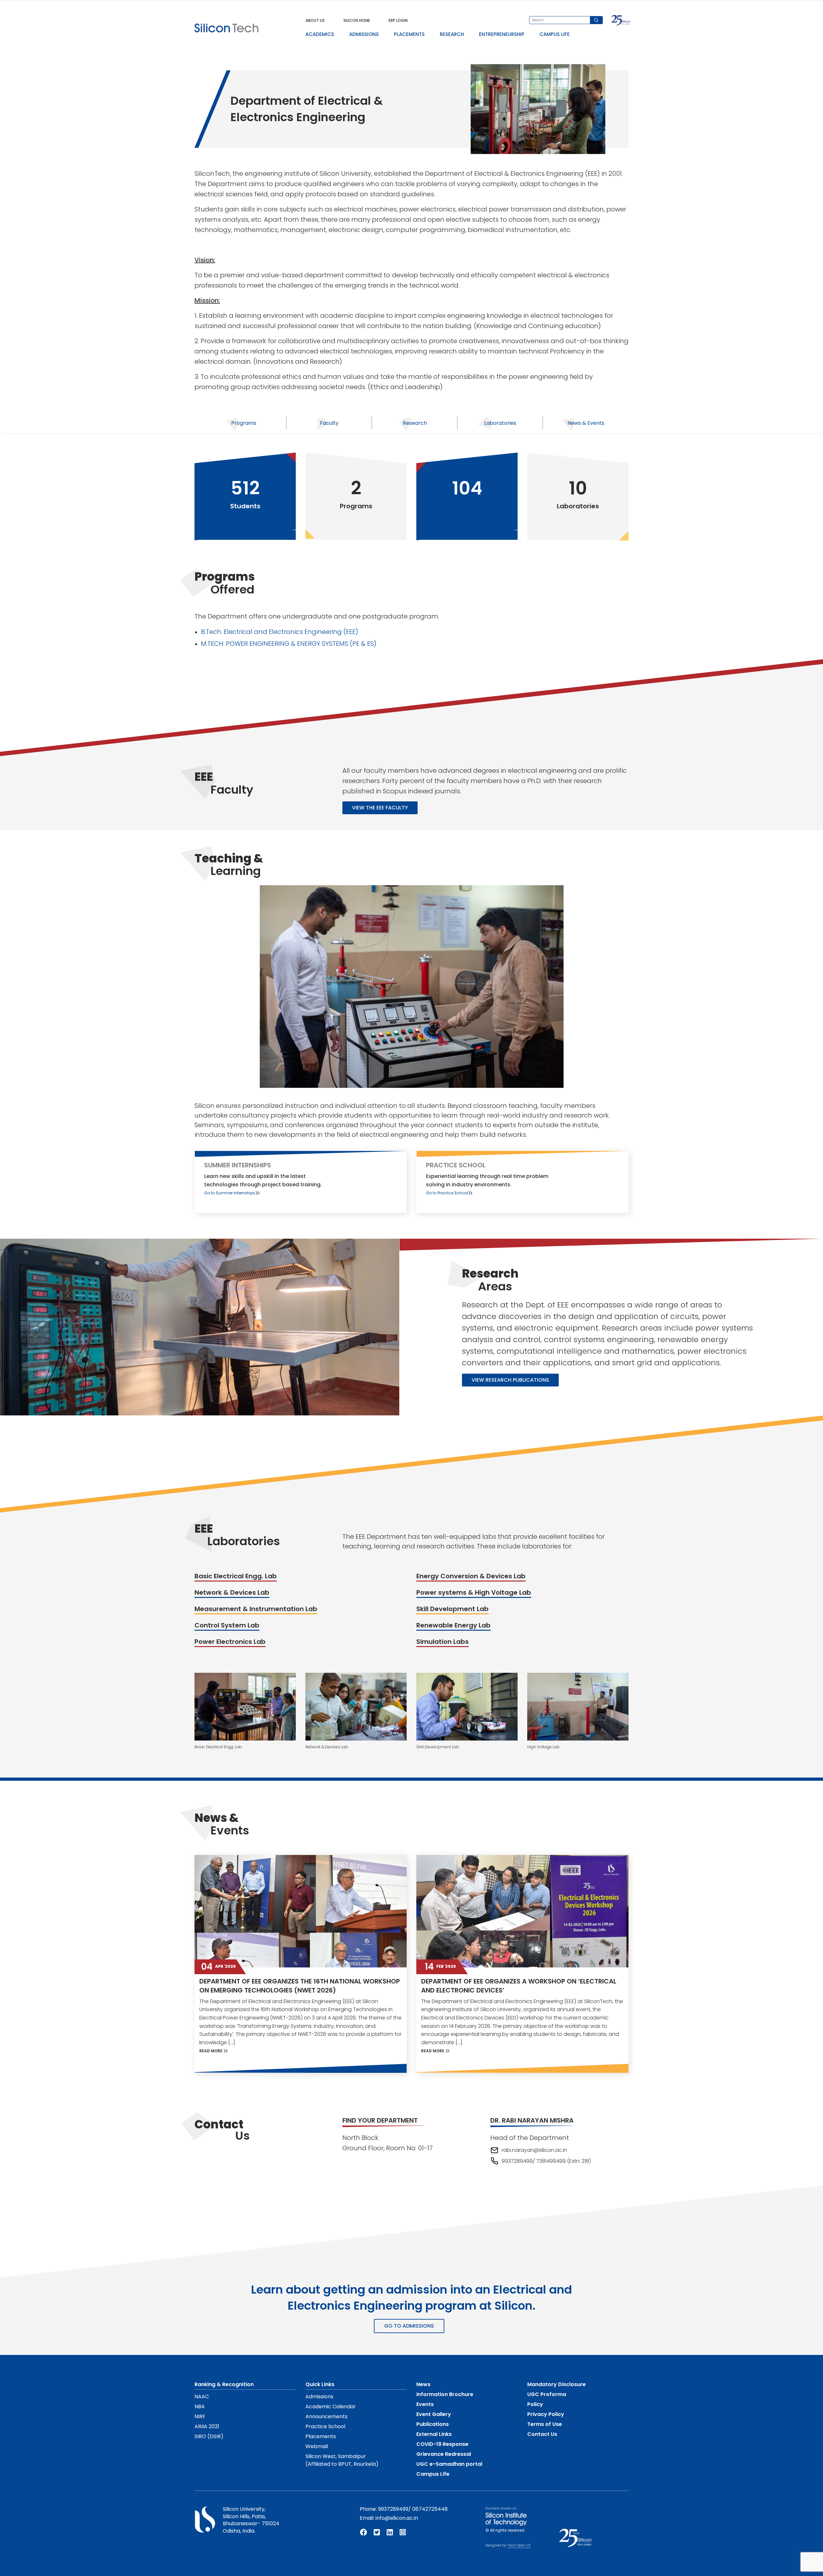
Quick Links (320, 2384)
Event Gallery (434, 2414)
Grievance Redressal (444, 2454)
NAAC (202, 2397)
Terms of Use (545, 2424)
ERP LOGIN (398, 20)
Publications (433, 2424)
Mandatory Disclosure (556, 2384)
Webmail (317, 2446)
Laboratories (500, 423)
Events (425, 2404)
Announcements (326, 2416)
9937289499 (393, 2509)
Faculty (329, 423)
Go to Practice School (447, 1193)
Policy (535, 2404)
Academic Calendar (331, 2407)
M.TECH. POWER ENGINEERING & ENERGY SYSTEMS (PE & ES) (289, 644)
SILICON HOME (357, 20)
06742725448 (430, 2509)
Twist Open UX (519, 2545)
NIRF (200, 2416)
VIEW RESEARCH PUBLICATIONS (510, 1380)
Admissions (319, 2397)
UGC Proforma (547, 2394)
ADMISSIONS (364, 34)
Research (415, 423)
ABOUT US (315, 20)
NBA (200, 2407)
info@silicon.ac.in (397, 2518)
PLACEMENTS (409, 34)
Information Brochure (445, 2394)
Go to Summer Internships (230, 1193)
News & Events (586, 423)
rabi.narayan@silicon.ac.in (534, 2150)
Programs (244, 423)
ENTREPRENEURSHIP (502, 34)
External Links (434, 2434)
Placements (321, 2436)
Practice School (325, 2426)
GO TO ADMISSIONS (409, 2326)
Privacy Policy (546, 2414)
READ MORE (211, 2051)
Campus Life (433, 2474)
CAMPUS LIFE (555, 34)
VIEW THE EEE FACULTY (380, 808)
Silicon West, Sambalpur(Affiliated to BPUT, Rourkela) (342, 2460)
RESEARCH (452, 34)
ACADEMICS (320, 34)
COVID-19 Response (442, 2444)
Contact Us (542, 2434)
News (423, 2384)
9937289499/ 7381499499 (534, 2161)
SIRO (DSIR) (209, 2436)
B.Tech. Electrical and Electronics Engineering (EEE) (280, 632)
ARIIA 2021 (207, 2426)
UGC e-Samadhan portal (449, 2464)
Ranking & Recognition (224, 2384)
